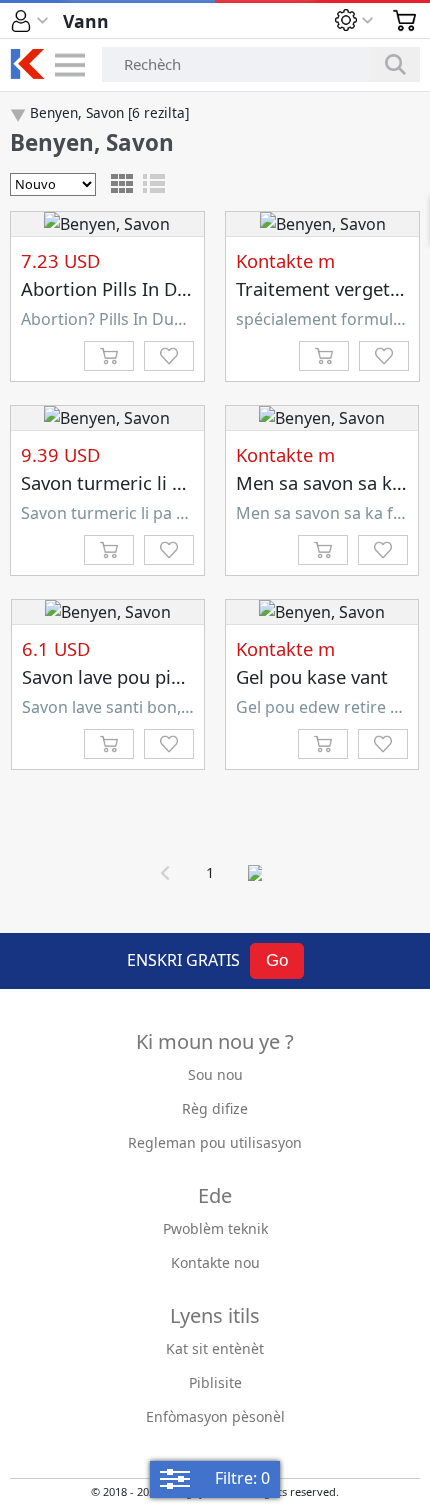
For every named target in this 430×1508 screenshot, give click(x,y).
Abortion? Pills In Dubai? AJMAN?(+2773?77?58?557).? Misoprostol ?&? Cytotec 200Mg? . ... (107, 319)
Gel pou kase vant (312, 676)
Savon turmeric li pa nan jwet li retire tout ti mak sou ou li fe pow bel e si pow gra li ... (107, 513)
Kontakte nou (215, 1262)
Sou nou (215, 1074)
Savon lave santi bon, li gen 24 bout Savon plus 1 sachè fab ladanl (108, 707)
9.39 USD (60, 454)
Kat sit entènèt (215, 1348)
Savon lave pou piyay (110, 676)
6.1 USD (56, 648)
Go (277, 960)
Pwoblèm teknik (215, 1228)
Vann (86, 21)
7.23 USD (60, 260)
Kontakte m (285, 260)
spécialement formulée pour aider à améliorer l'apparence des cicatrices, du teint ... (322, 319)
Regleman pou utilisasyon (215, 1142)
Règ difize (215, 1108)
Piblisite (215, 1382)
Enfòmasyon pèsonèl (215, 1416)
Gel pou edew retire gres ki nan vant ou (322, 707)
